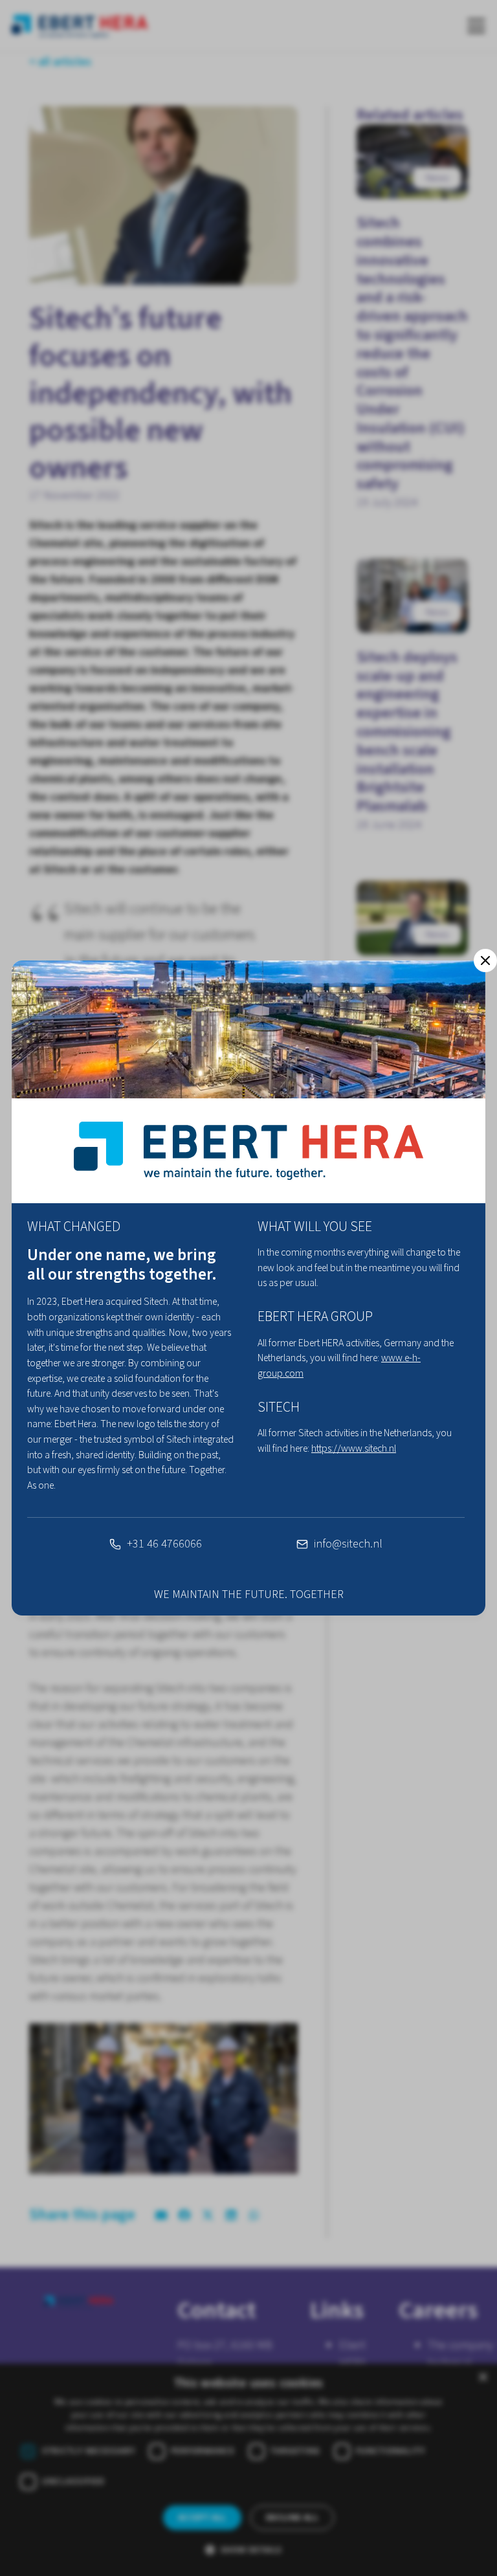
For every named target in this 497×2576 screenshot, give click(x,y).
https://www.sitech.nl (354, 1449)
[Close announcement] (485, 960)
